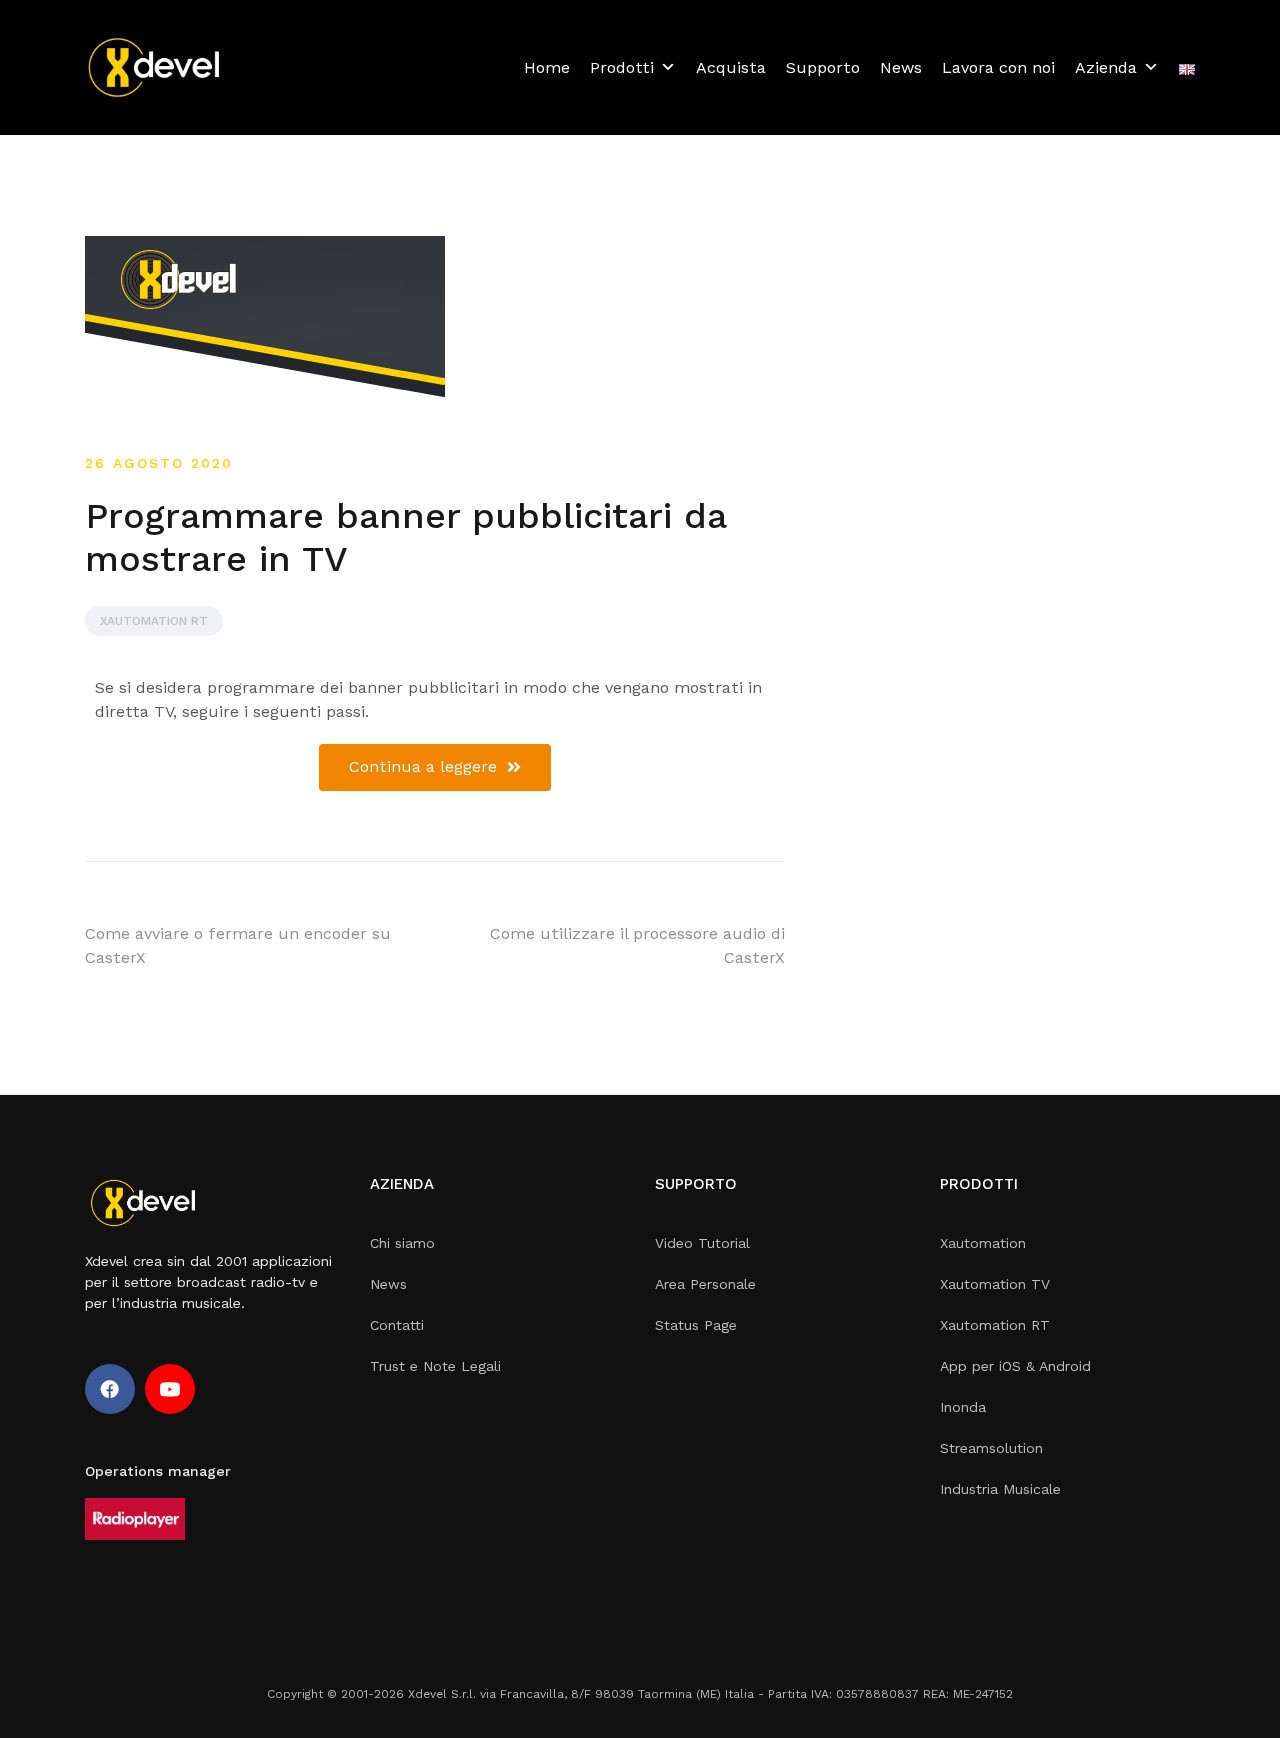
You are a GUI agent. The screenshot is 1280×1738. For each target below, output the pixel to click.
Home (547, 67)
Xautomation (983, 1243)
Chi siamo (402, 1243)
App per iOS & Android (1015, 1366)
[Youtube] (170, 1389)
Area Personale (705, 1284)
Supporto (823, 67)
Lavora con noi (998, 67)
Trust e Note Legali (435, 1366)
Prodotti (622, 67)
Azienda (1106, 67)
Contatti (397, 1325)
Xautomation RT (154, 621)
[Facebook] (110, 1389)
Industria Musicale (1000, 1489)
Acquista (731, 67)
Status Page (696, 1325)
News (901, 67)
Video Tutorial (702, 1243)
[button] (435, 767)
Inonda (963, 1407)
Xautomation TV (995, 1284)
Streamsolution (991, 1448)
